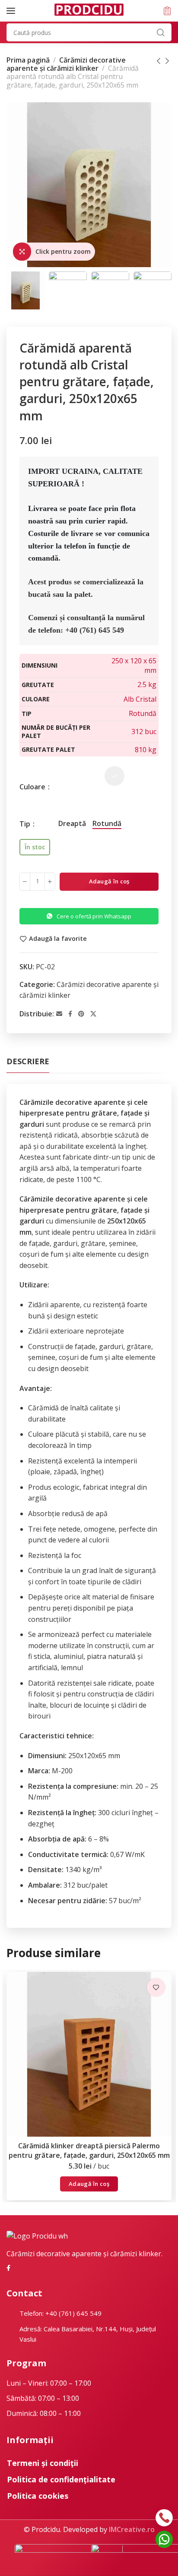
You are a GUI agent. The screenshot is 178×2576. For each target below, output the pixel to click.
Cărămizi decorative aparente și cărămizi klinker (66, 64)
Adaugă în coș (109, 881)
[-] (25, 882)
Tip (26, 824)
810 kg (146, 750)
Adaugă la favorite (58, 939)
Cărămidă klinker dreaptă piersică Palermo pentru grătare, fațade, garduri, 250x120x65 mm (89, 2150)
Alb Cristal (140, 699)
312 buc (144, 731)
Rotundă (143, 713)
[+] (50, 882)
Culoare (33, 787)
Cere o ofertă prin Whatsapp (94, 916)
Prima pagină (28, 60)
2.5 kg (147, 684)
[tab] (28, 1062)
